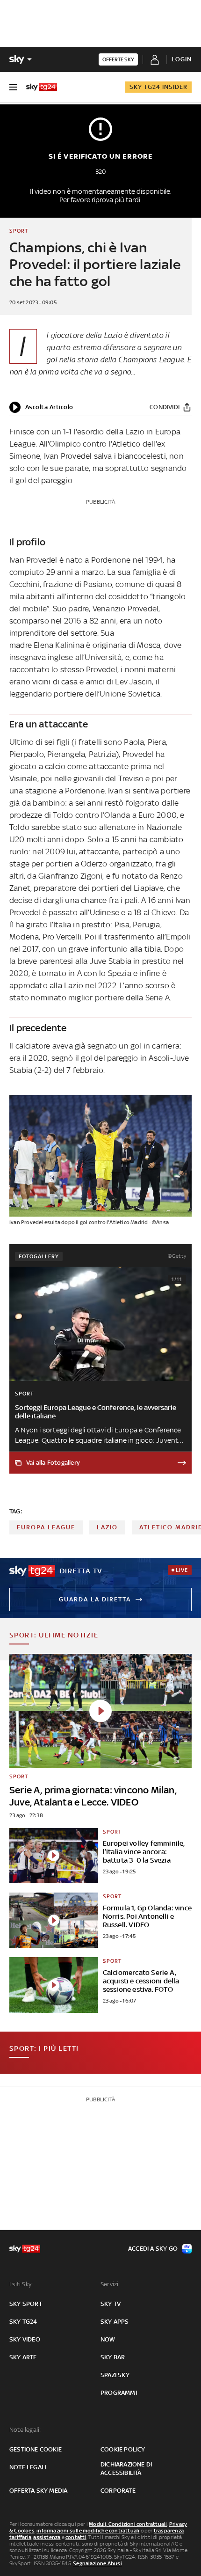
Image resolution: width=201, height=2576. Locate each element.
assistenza (47, 2537)
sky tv (111, 2304)
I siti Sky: (21, 2284)
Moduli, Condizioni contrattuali (128, 2524)
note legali (28, 2467)
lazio (107, 1527)
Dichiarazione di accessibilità (126, 2469)
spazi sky (115, 2375)
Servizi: (110, 2284)
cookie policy (123, 2449)
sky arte (23, 2357)
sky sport (26, 2304)
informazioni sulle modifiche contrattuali (88, 2531)
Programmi (119, 2393)
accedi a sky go (153, 2249)
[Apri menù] (13, 87)
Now (108, 2339)
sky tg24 (23, 2322)
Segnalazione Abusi (97, 2563)
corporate (118, 2491)
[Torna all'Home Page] (42, 87)
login (182, 59)
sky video (25, 2339)
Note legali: (25, 2430)
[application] (41, 407)
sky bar (113, 2357)
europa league (46, 1527)
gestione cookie (36, 2449)
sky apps (115, 2322)
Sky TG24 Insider (158, 87)
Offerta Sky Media (38, 2491)
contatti (76, 2537)
